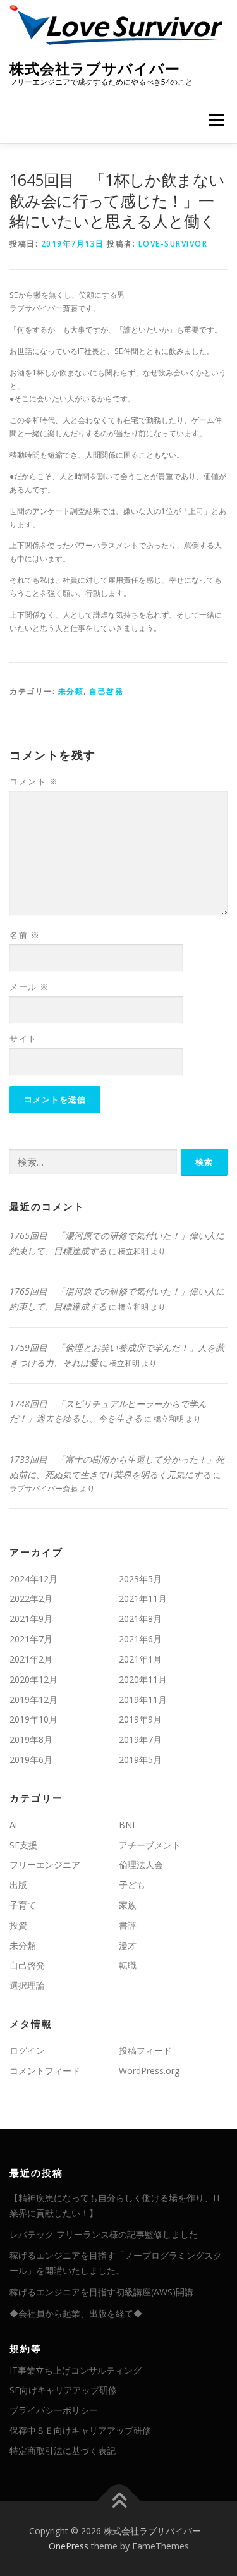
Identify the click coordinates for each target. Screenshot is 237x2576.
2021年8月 (140, 1619)
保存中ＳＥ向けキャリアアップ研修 (80, 2430)
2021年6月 (140, 1639)
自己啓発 (106, 691)
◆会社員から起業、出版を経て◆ (76, 2313)
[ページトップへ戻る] (118, 2502)
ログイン (27, 2050)
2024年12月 (33, 1579)
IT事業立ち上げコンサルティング (76, 2370)
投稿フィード (145, 2050)
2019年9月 (140, 1719)
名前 (25, 935)
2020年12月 (33, 1679)
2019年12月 (33, 1700)
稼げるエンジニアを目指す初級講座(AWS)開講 (101, 2292)
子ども (132, 1885)
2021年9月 (31, 1619)
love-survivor (173, 244)
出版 (18, 1885)
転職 (128, 1965)
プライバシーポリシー (54, 2410)
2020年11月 (143, 1679)
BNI (127, 1825)
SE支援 (23, 1845)
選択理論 (27, 1985)
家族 (128, 1905)
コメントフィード (45, 2071)
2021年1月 (140, 1659)
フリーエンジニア (45, 1865)
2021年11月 (143, 1598)
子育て (23, 1905)
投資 (18, 1925)
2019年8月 (31, 1739)
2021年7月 (31, 1639)
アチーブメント (150, 1845)
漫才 (128, 1945)
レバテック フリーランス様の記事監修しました (104, 2234)
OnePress (69, 2546)
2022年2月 (31, 1598)
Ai (13, 1825)
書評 (128, 1925)
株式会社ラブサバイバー (95, 68)
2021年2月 (31, 1659)
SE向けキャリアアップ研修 (63, 2390)
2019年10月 (33, 1719)
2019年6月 (31, 1760)
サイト (23, 1039)
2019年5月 (140, 1760)
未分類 (71, 691)
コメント (34, 781)
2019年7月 (140, 1739)
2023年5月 (140, 1579)
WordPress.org (149, 2071)
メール (29, 987)
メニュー (216, 120)
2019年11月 (143, 1700)
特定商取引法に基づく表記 (63, 2451)
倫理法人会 (141, 1865)
